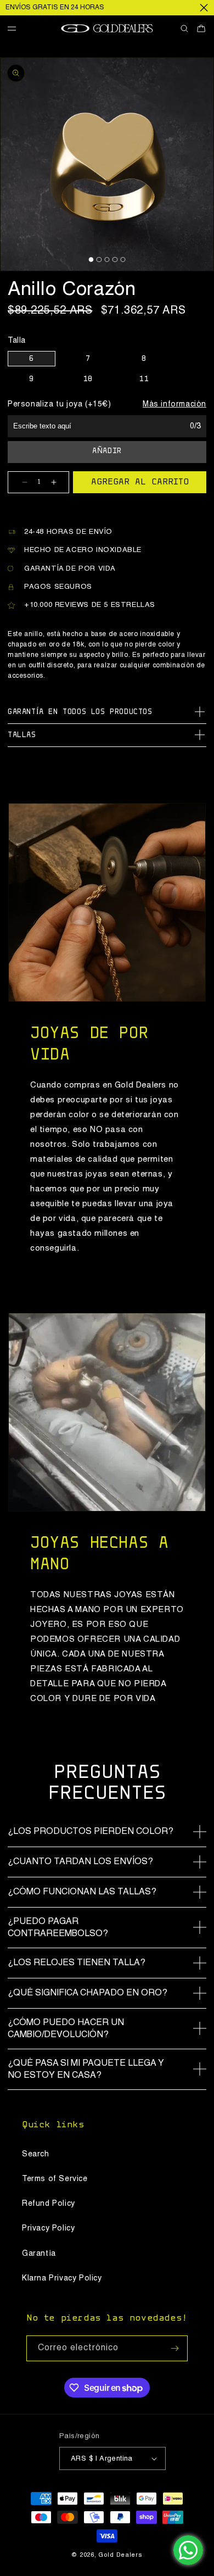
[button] (16, 29)
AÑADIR (107, 451)
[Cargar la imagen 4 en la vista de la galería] (115, 260)
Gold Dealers (120, 2555)
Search (36, 2154)
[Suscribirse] (175, 2348)
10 (88, 380)
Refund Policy (49, 2204)
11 (144, 380)
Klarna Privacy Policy (62, 2278)
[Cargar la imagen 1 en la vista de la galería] (91, 260)
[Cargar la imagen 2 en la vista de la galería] (99, 260)
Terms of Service (55, 2179)
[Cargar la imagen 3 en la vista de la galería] (107, 260)
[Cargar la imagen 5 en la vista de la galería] (123, 260)
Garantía (39, 2254)
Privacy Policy (48, 2228)
